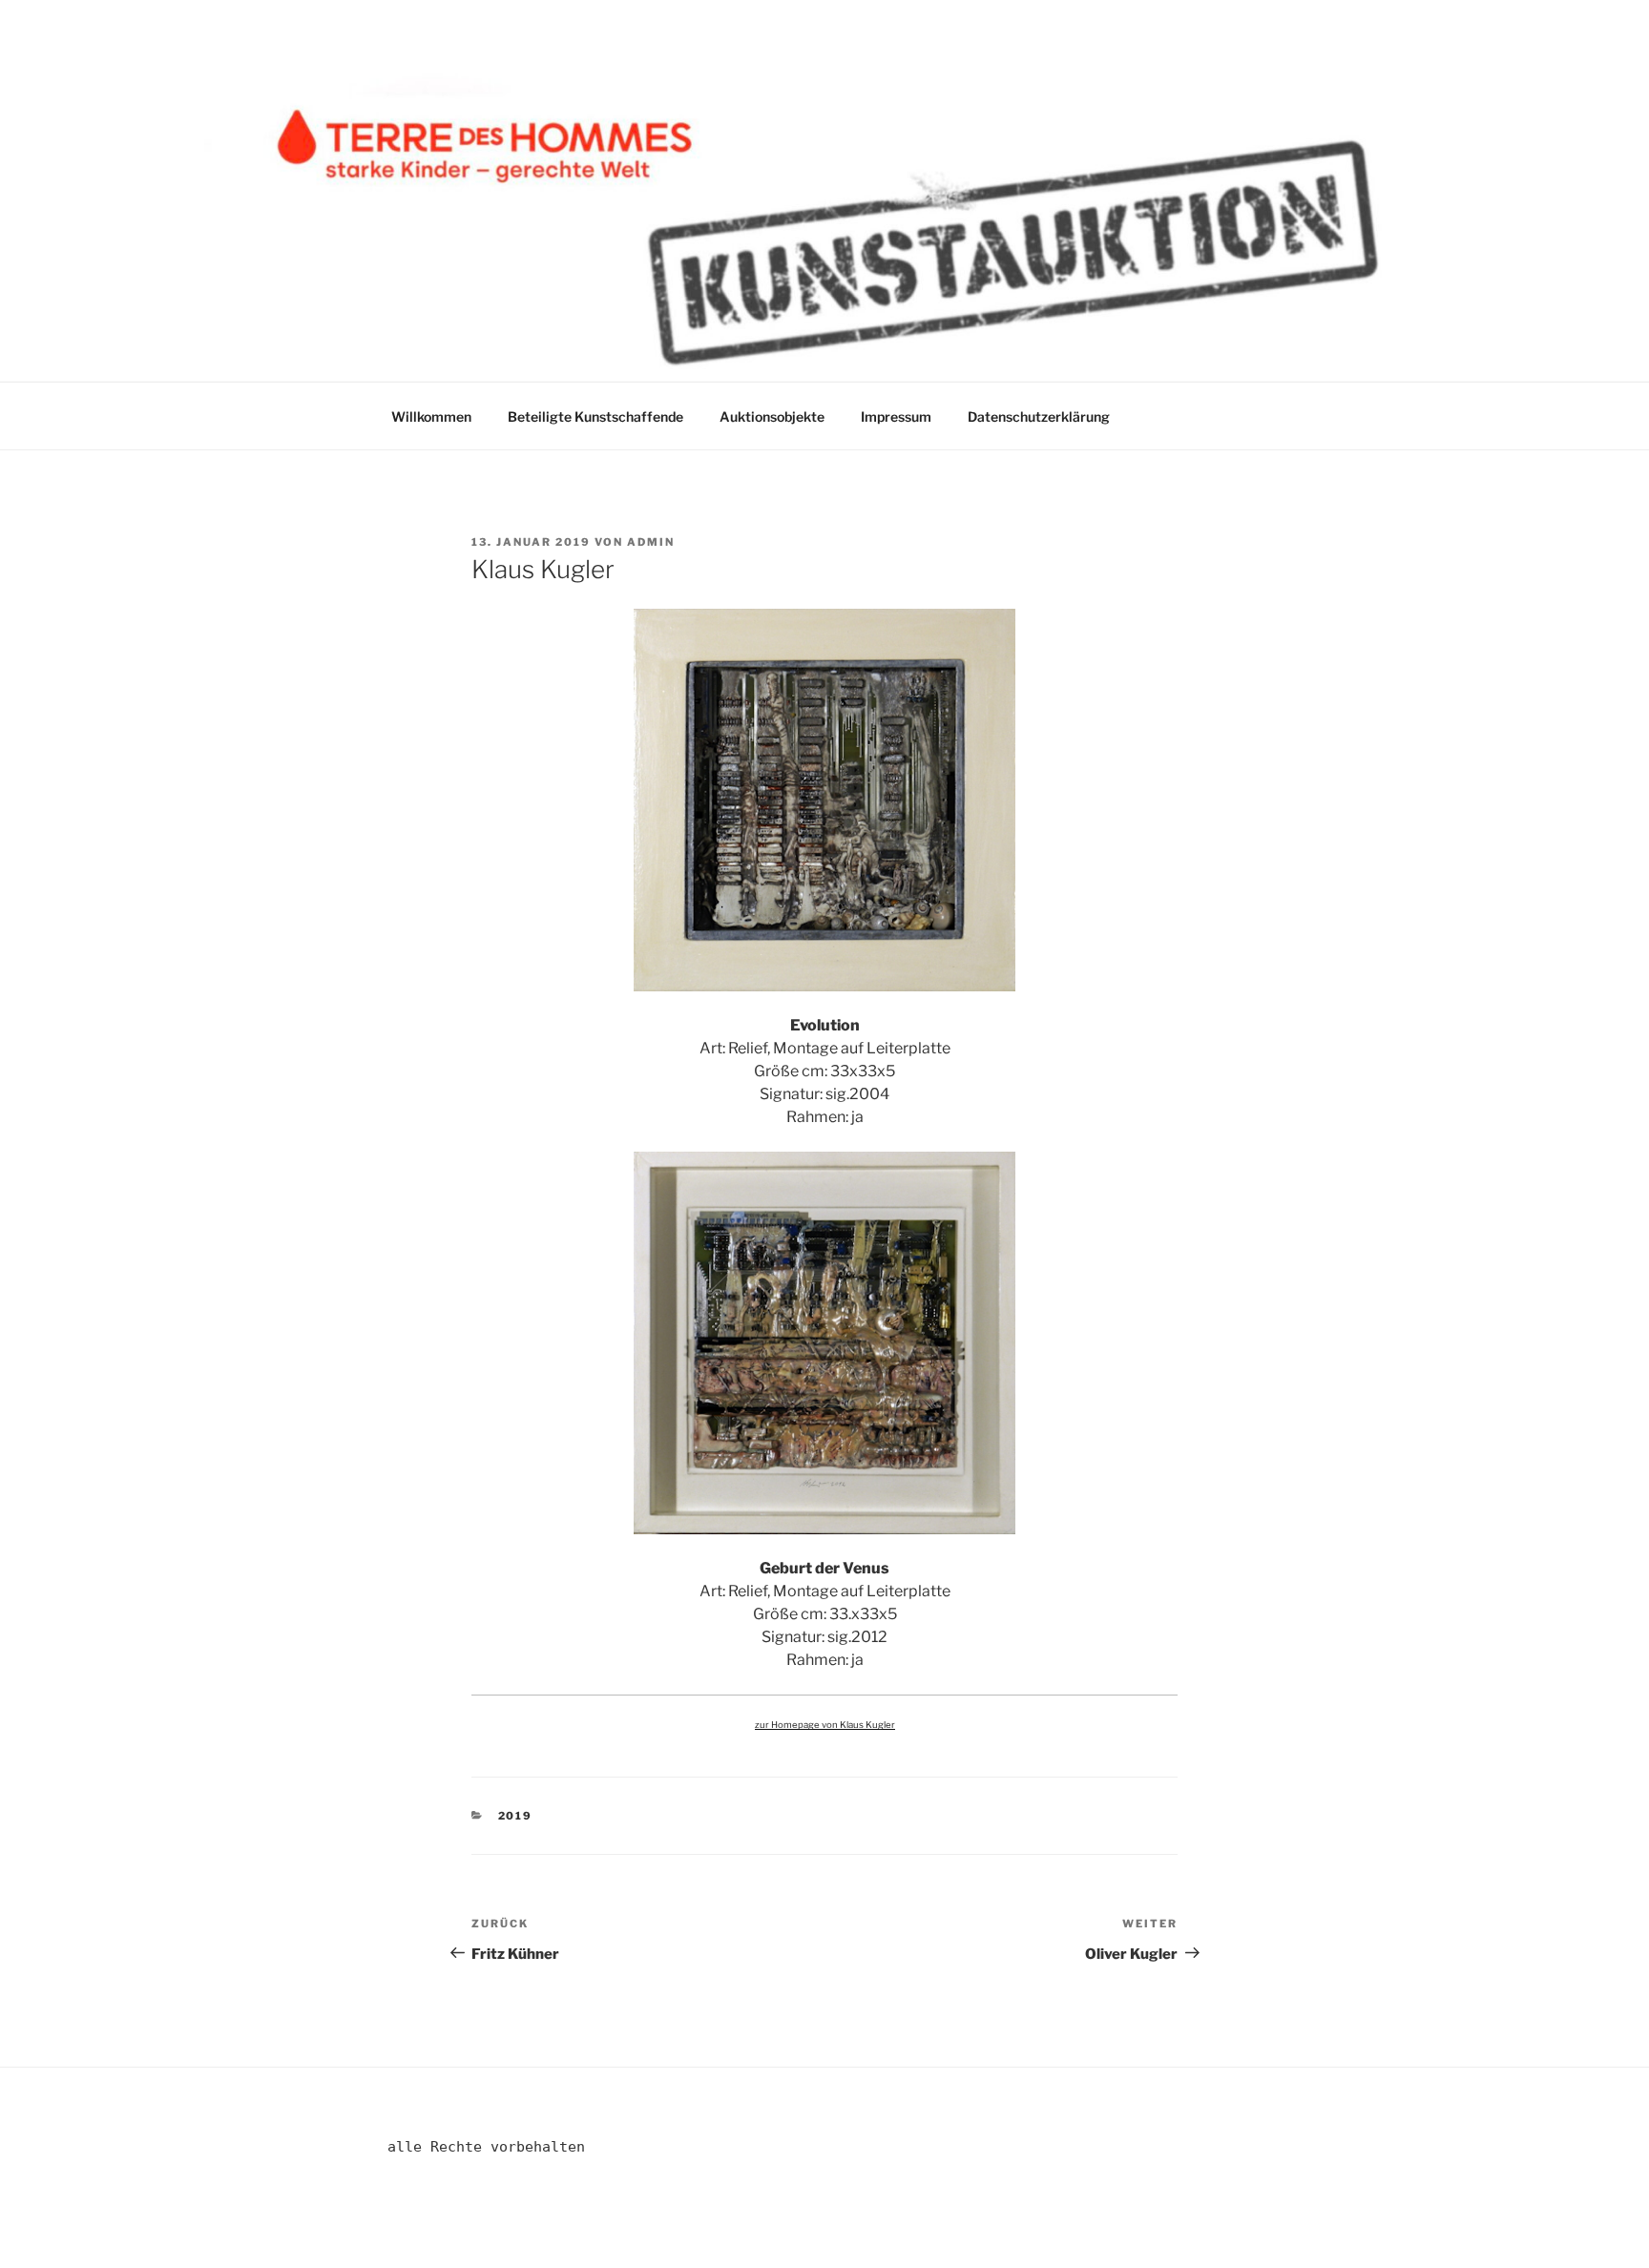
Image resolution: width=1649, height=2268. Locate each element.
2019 (516, 1816)
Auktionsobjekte (772, 416)
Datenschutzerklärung (1039, 416)
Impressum (896, 416)
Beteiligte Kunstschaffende (595, 416)
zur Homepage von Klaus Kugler (825, 1725)
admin (651, 542)
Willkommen (431, 416)
